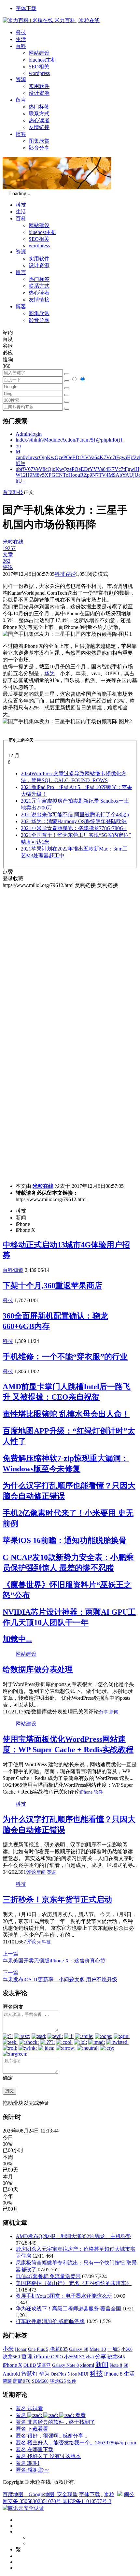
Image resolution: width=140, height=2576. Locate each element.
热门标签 (39, 107)
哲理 (27, 2357)
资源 (21, 79)
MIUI (83, 2374)
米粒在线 (43, 1186)
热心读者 (39, 120)
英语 (51, 1872)
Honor (21, 2349)
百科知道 (13, 1270)
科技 (21, 32)
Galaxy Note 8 (65, 2365)
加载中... (17, 1639)
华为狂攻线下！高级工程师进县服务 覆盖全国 (68, 2309)
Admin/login (29, 434)
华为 (49, 673)
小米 (8, 2349)
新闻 (114, 1712)
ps (38, 1942)
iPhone (86, 1792)
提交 (9, 2091)
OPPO (57, 2357)
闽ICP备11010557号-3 (87, 2501)
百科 (21, 46)
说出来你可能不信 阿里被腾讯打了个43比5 (75, 815)
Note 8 (116, 2365)
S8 (126, 2365)
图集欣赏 (39, 141)
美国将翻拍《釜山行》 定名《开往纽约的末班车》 (74, 2283)
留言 (21, 100)
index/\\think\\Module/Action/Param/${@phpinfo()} (69, 440)
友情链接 (39, 127)
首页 (8, 492)
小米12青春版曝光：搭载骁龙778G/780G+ (74, 828)
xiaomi (87, 2365)
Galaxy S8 (79, 2349)
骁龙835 (59, 2349)
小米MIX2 (74, 2357)
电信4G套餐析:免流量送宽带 (48, 2276)
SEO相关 (39, 67)
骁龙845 (116, 2357)
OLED (30, 2365)
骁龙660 (11, 2357)
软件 (98, 1792)
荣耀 (7, 2381)
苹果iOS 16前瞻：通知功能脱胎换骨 (65, 1540)
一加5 (114, 2349)
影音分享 (39, 148)
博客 (21, 134)
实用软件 (39, 86)
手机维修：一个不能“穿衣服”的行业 (65, 1357)
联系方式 (39, 114)
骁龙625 (58, 2381)
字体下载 (26, 8)
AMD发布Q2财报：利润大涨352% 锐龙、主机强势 (73, 2236)
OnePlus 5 (60, 2374)
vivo (90, 2357)
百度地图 (13, 2494)
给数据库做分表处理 (38, 1669)
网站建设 (39, 53)
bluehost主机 (42, 60)
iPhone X (12, 2365)
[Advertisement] (70, 959)
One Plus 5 (38, 2349)
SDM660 (40, 2381)
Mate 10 (98, 2349)
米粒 (109, 2494)
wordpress (39, 73)
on (18, 446)
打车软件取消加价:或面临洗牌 (50, 2321)
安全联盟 (67, 2494)
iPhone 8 (113, 2374)
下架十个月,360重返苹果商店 (52, 1286)
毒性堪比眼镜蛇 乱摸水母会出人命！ (66, 1414)
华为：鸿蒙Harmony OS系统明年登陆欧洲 (74, 821)
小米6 (127, 2349)
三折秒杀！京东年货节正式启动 (57, 1899)
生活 (21, 39)
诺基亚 (44, 2365)
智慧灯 (29, 2374)
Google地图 (42, 2494)
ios (74, 2374)
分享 (104, 1712)
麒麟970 (22, 2381)
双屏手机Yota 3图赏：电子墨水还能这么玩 (64, 2296)
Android (11, 2374)
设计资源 (39, 93)
